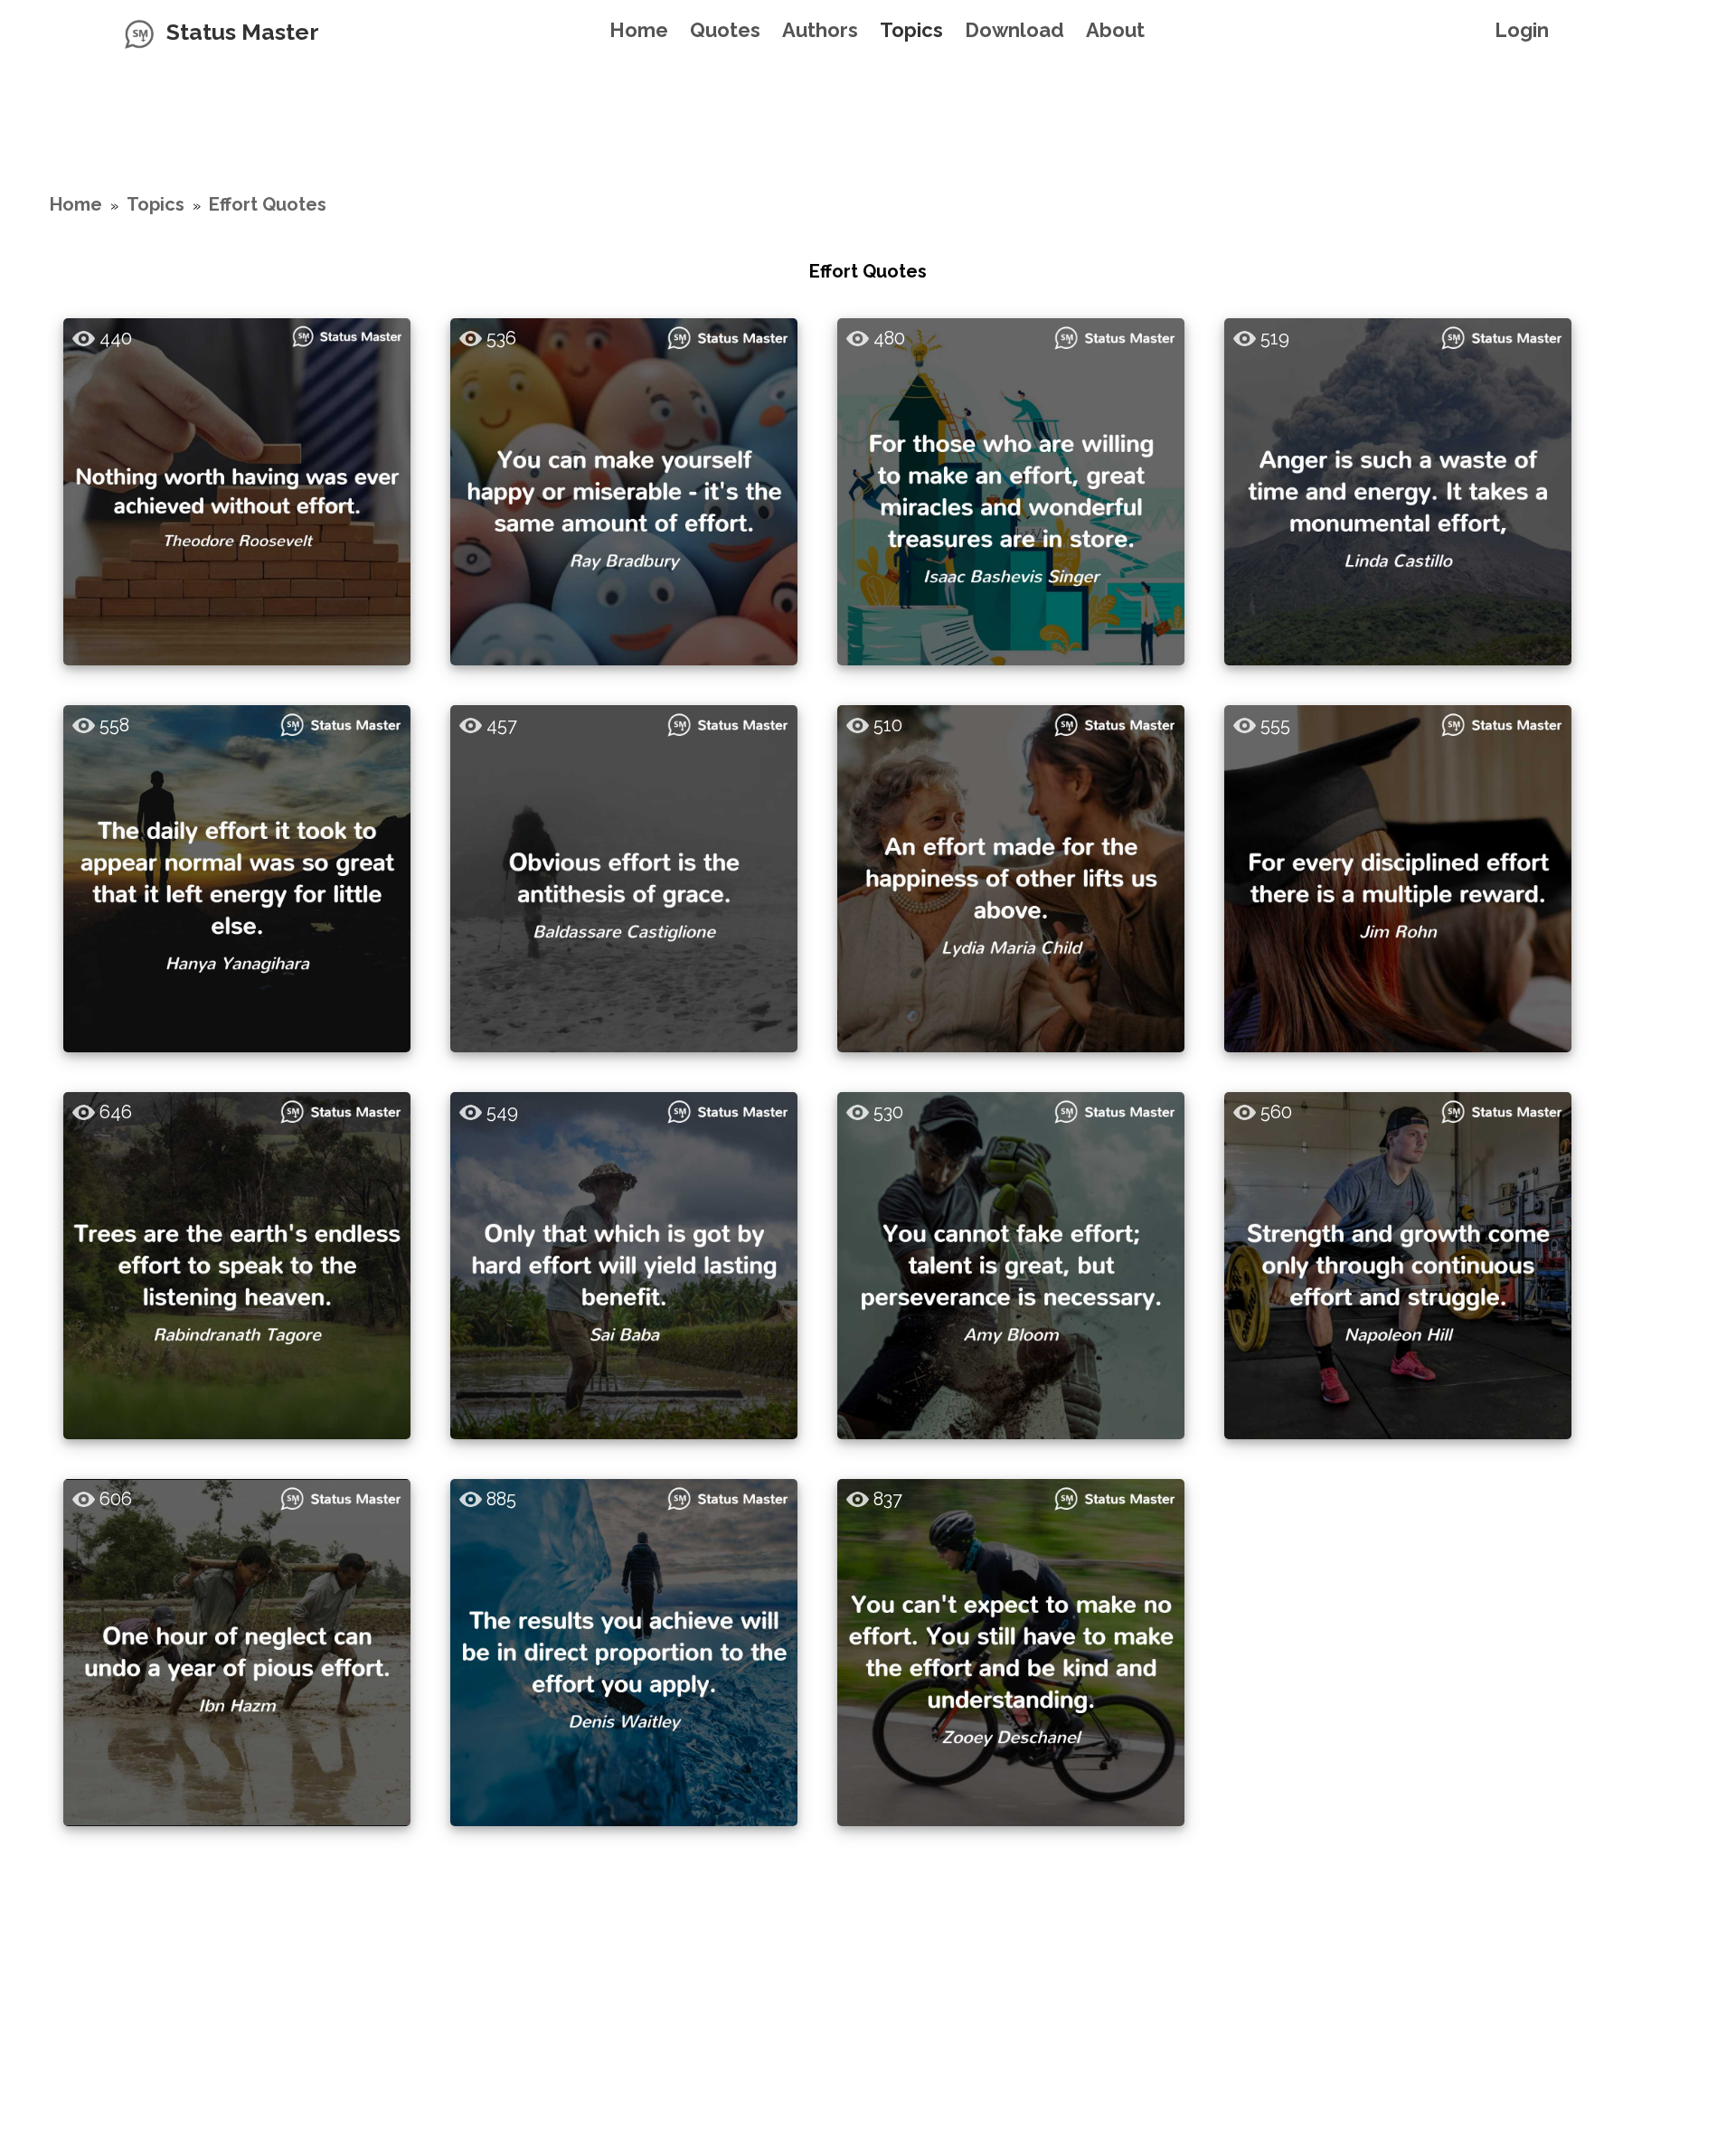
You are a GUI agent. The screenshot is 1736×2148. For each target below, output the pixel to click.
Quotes (725, 30)
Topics (911, 30)
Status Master (243, 32)
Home (639, 30)
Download (1014, 30)
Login (1522, 30)
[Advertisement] (868, 104)
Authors (820, 30)
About (1115, 30)
